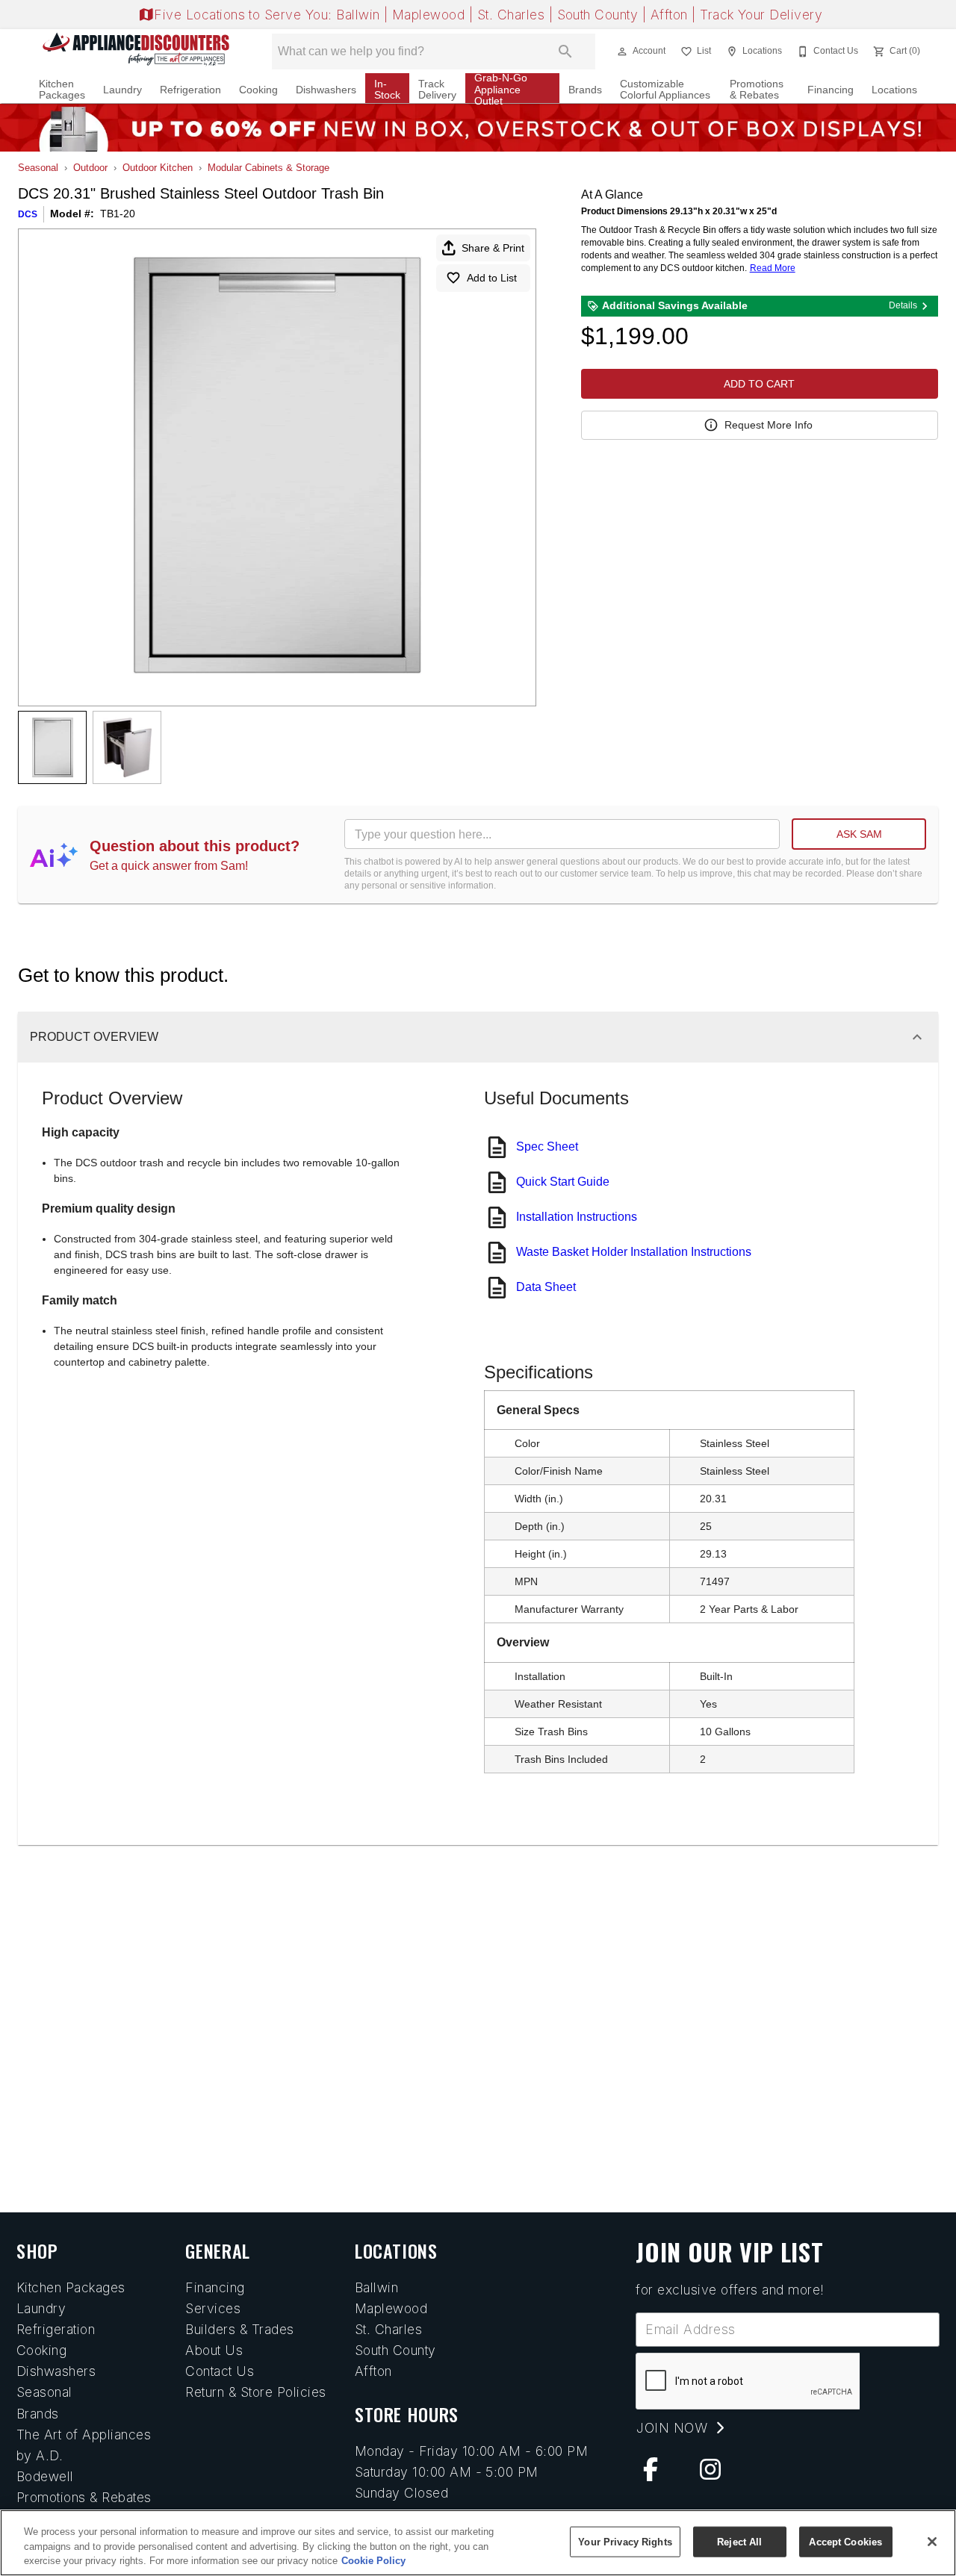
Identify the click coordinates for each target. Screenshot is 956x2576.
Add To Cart (759, 384)
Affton (671, 15)
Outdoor (90, 168)
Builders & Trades (239, 2329)
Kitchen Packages (62, 90)
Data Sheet (546, 1287)
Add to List (492, 278)
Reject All (739, 2541)
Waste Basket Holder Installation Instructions (634, 1252)
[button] (622, 52)
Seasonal (38, 168)
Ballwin (360, 15)
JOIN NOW (674, 2428)
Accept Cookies (845, 2541)
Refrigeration (190, 90)
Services (213, 2308)
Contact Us (220, 2371)
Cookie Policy (373, 2561)
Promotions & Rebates (757, 90)
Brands (585, 90)
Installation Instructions (577, 1217)
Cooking (258, 90)
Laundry (122, 90)
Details (903, 305)
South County (600, 15)
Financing (831, 90)
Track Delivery (437, 90)
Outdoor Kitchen (158, 168)
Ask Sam (859, 834)
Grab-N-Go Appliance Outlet (501, 90)
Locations (894, 90)
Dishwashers (326, 90)
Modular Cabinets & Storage (269, 168)
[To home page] (136, 51)
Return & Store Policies (255, 2392)
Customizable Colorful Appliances (665, 90)
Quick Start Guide (563, 1182)
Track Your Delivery (761, 15)
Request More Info (769, 425)
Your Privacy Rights (625, 2541)
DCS (28, 214)
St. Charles (513, 15)
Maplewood (431, 15)
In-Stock (387, 90)
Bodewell (45, 2476)
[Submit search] (565, 52)
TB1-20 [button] (118, 214)
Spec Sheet (547, 1147)
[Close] (932, 2542)
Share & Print (493, 248)
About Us (214, 2350)
